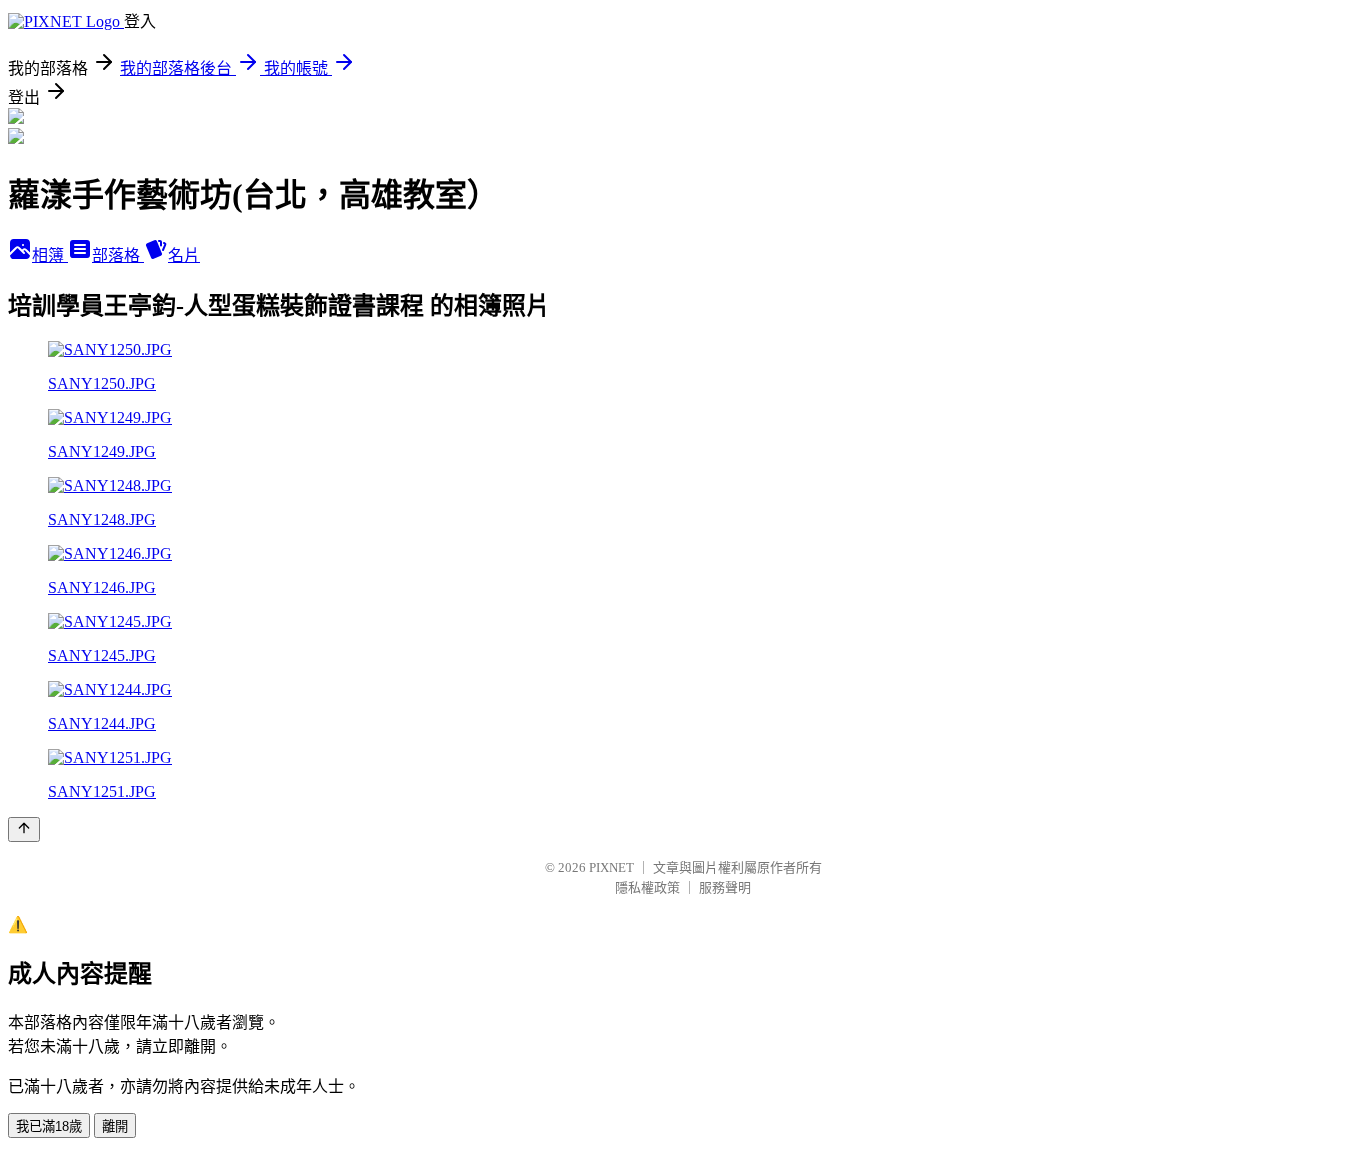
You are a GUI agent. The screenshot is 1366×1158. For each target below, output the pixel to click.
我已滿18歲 (49, 1126)
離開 (115, 1126)
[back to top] (24, 829)
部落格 (118, 255)
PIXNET (611, 867)
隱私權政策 (647, 887)
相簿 (50, 255)
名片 (184, 255)
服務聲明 (725, 887)
